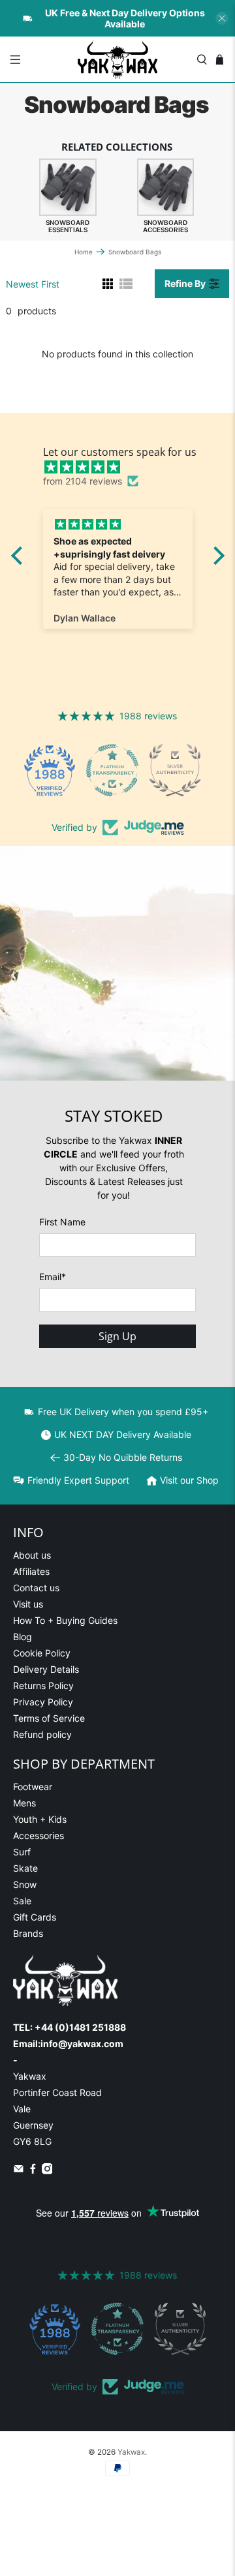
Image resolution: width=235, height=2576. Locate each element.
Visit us (28, 1604)
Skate (25, 1868)
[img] (124, 467)
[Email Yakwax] (19, 2171)
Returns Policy (43, 1685)
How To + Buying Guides (65, 1620)
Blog (23, 1637)
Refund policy (42, 1734)
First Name (62, 1222)
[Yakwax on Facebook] (33, 2171)
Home (84, 252)
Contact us (36, 1588)
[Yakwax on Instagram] (47, 2171)
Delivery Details (46, 1669)
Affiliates (31, 1571)
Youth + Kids (40, 1819)
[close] (222, 18)
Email (53, 1277)
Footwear (33, 1787)
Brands (28, 1933)
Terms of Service (49, 1718)
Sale (22, 1901)
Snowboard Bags (135, 252)
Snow (25, 1884)
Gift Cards (35, 1917)
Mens (24, 1803)
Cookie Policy (42, 1653)
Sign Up (117, 1336)
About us (32, 1555)
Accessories (39, 1835)
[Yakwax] (117, 59)
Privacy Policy (43, 1702)
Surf (22, 1852)
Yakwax (131, 2452)
